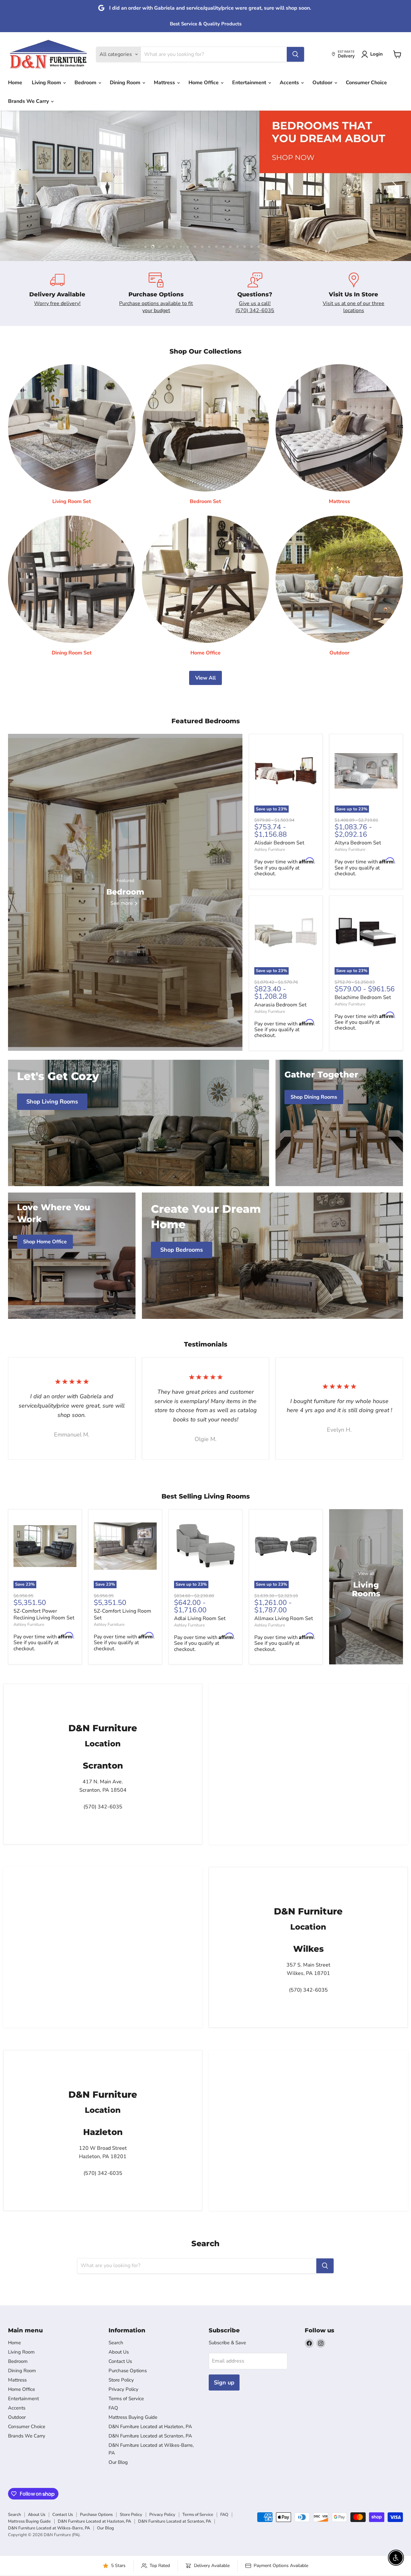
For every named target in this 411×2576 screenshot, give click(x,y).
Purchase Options (128, 2371)
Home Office (204, 83)
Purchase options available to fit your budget (156, 307)
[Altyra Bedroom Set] (366, 770)
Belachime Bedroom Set (363, 997)
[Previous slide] (18, 186)
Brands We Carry (29, 101)
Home (15, 83)
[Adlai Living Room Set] (205, 1546)
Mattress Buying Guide (133, 2417)
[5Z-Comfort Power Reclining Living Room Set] (45, 1546)
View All (205, 678)
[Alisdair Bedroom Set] (286, 770)
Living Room (47, 83)
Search (116, 2343)
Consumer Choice (366, 83)
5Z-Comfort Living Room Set (122, 1614)
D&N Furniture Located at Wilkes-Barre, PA (49, 2528)
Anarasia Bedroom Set (280, 1004)
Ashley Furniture (270, 850)
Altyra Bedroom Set (358, 843)
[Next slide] (393, 186)
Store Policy (121, 2380)
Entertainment (250, 83)
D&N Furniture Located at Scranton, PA (150, 2436)
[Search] (295, 54)
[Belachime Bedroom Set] (366, 932)
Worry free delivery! (57, 303)
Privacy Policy (123, 2389)
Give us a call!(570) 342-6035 (255, 307)
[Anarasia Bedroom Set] (286, 932)
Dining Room (126, 83)
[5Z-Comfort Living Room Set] (125, 1546)
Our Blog (118, 2462)
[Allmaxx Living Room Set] (286, 1546)
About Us (119, 2352)
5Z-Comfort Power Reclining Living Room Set (44, 1614)
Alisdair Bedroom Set (279, 843)
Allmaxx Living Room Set (284, 1618)
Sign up (224, 2382)
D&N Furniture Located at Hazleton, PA (150, 2427)
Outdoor (323, 83)
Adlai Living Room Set (200, 1618)
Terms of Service (126, 2399)
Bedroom (86, 83)
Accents (290, 83)
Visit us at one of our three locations (354, 307)
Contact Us (120, 2361)
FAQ (113, 2408)
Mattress (165, 83)
